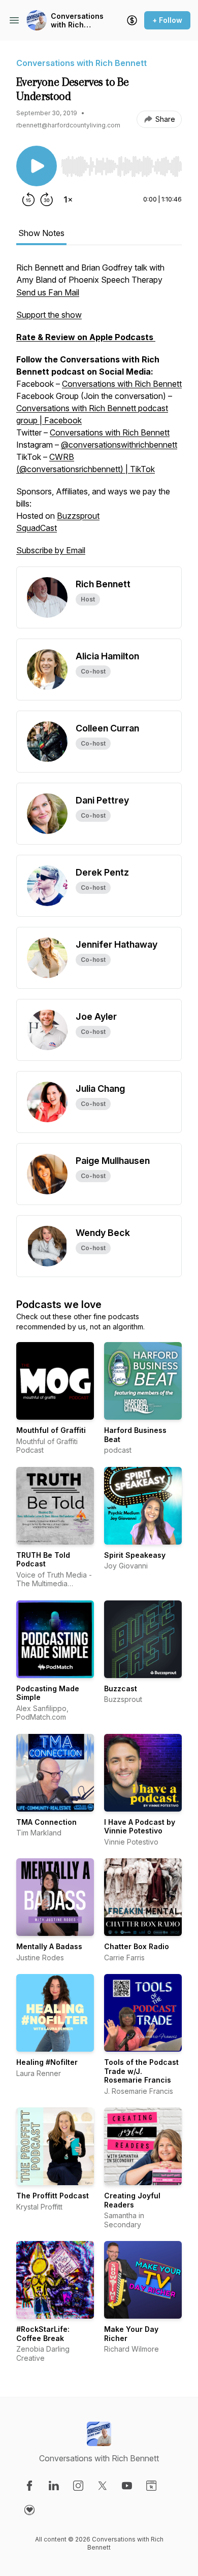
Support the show (49, 315)
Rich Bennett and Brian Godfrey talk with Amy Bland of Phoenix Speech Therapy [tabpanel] (99, 409)
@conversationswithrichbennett (119, 445)
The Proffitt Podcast (53, 2196)
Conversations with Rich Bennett (77, 21)
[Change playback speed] (68, 199)
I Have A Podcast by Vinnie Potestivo (140, 1827)
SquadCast (37, 528)
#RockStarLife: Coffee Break (43, 2334)
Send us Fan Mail (48, 292)
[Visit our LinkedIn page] (54, 2486)
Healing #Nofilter (47, 2062)
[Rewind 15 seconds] (28, 199)
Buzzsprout (78, 516)
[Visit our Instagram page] (78, 2486)
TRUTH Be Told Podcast (43, 1560)
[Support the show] (132, 20)
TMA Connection (46, 1822)
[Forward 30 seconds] (47, 199)
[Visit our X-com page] (103, 2486)
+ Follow (167, 20)
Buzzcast (121, 1688)
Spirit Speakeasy (135, 1555)
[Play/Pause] (37, 166)
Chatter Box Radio (137, 1946)
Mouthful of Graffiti (51, 1430)
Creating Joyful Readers (132, 2200)
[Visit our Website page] (151, 2486)
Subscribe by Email (51, 550)
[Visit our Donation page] (29, 2510)
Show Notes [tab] (41, 233)
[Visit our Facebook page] (29, 2486)
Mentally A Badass (49, 1946)
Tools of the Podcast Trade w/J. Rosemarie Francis (141, 2071)
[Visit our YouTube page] (127, 2486)
